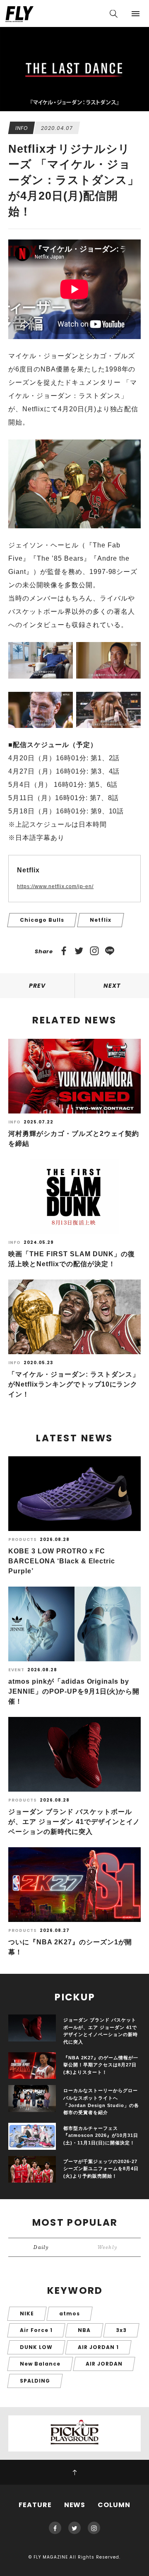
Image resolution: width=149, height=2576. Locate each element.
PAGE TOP (74, 2472)
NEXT (112, 986)
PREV (37, 986)
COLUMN (114, 2505)
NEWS (75, 2505)
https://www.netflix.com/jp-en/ (55, 886)
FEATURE (35, 2505)
